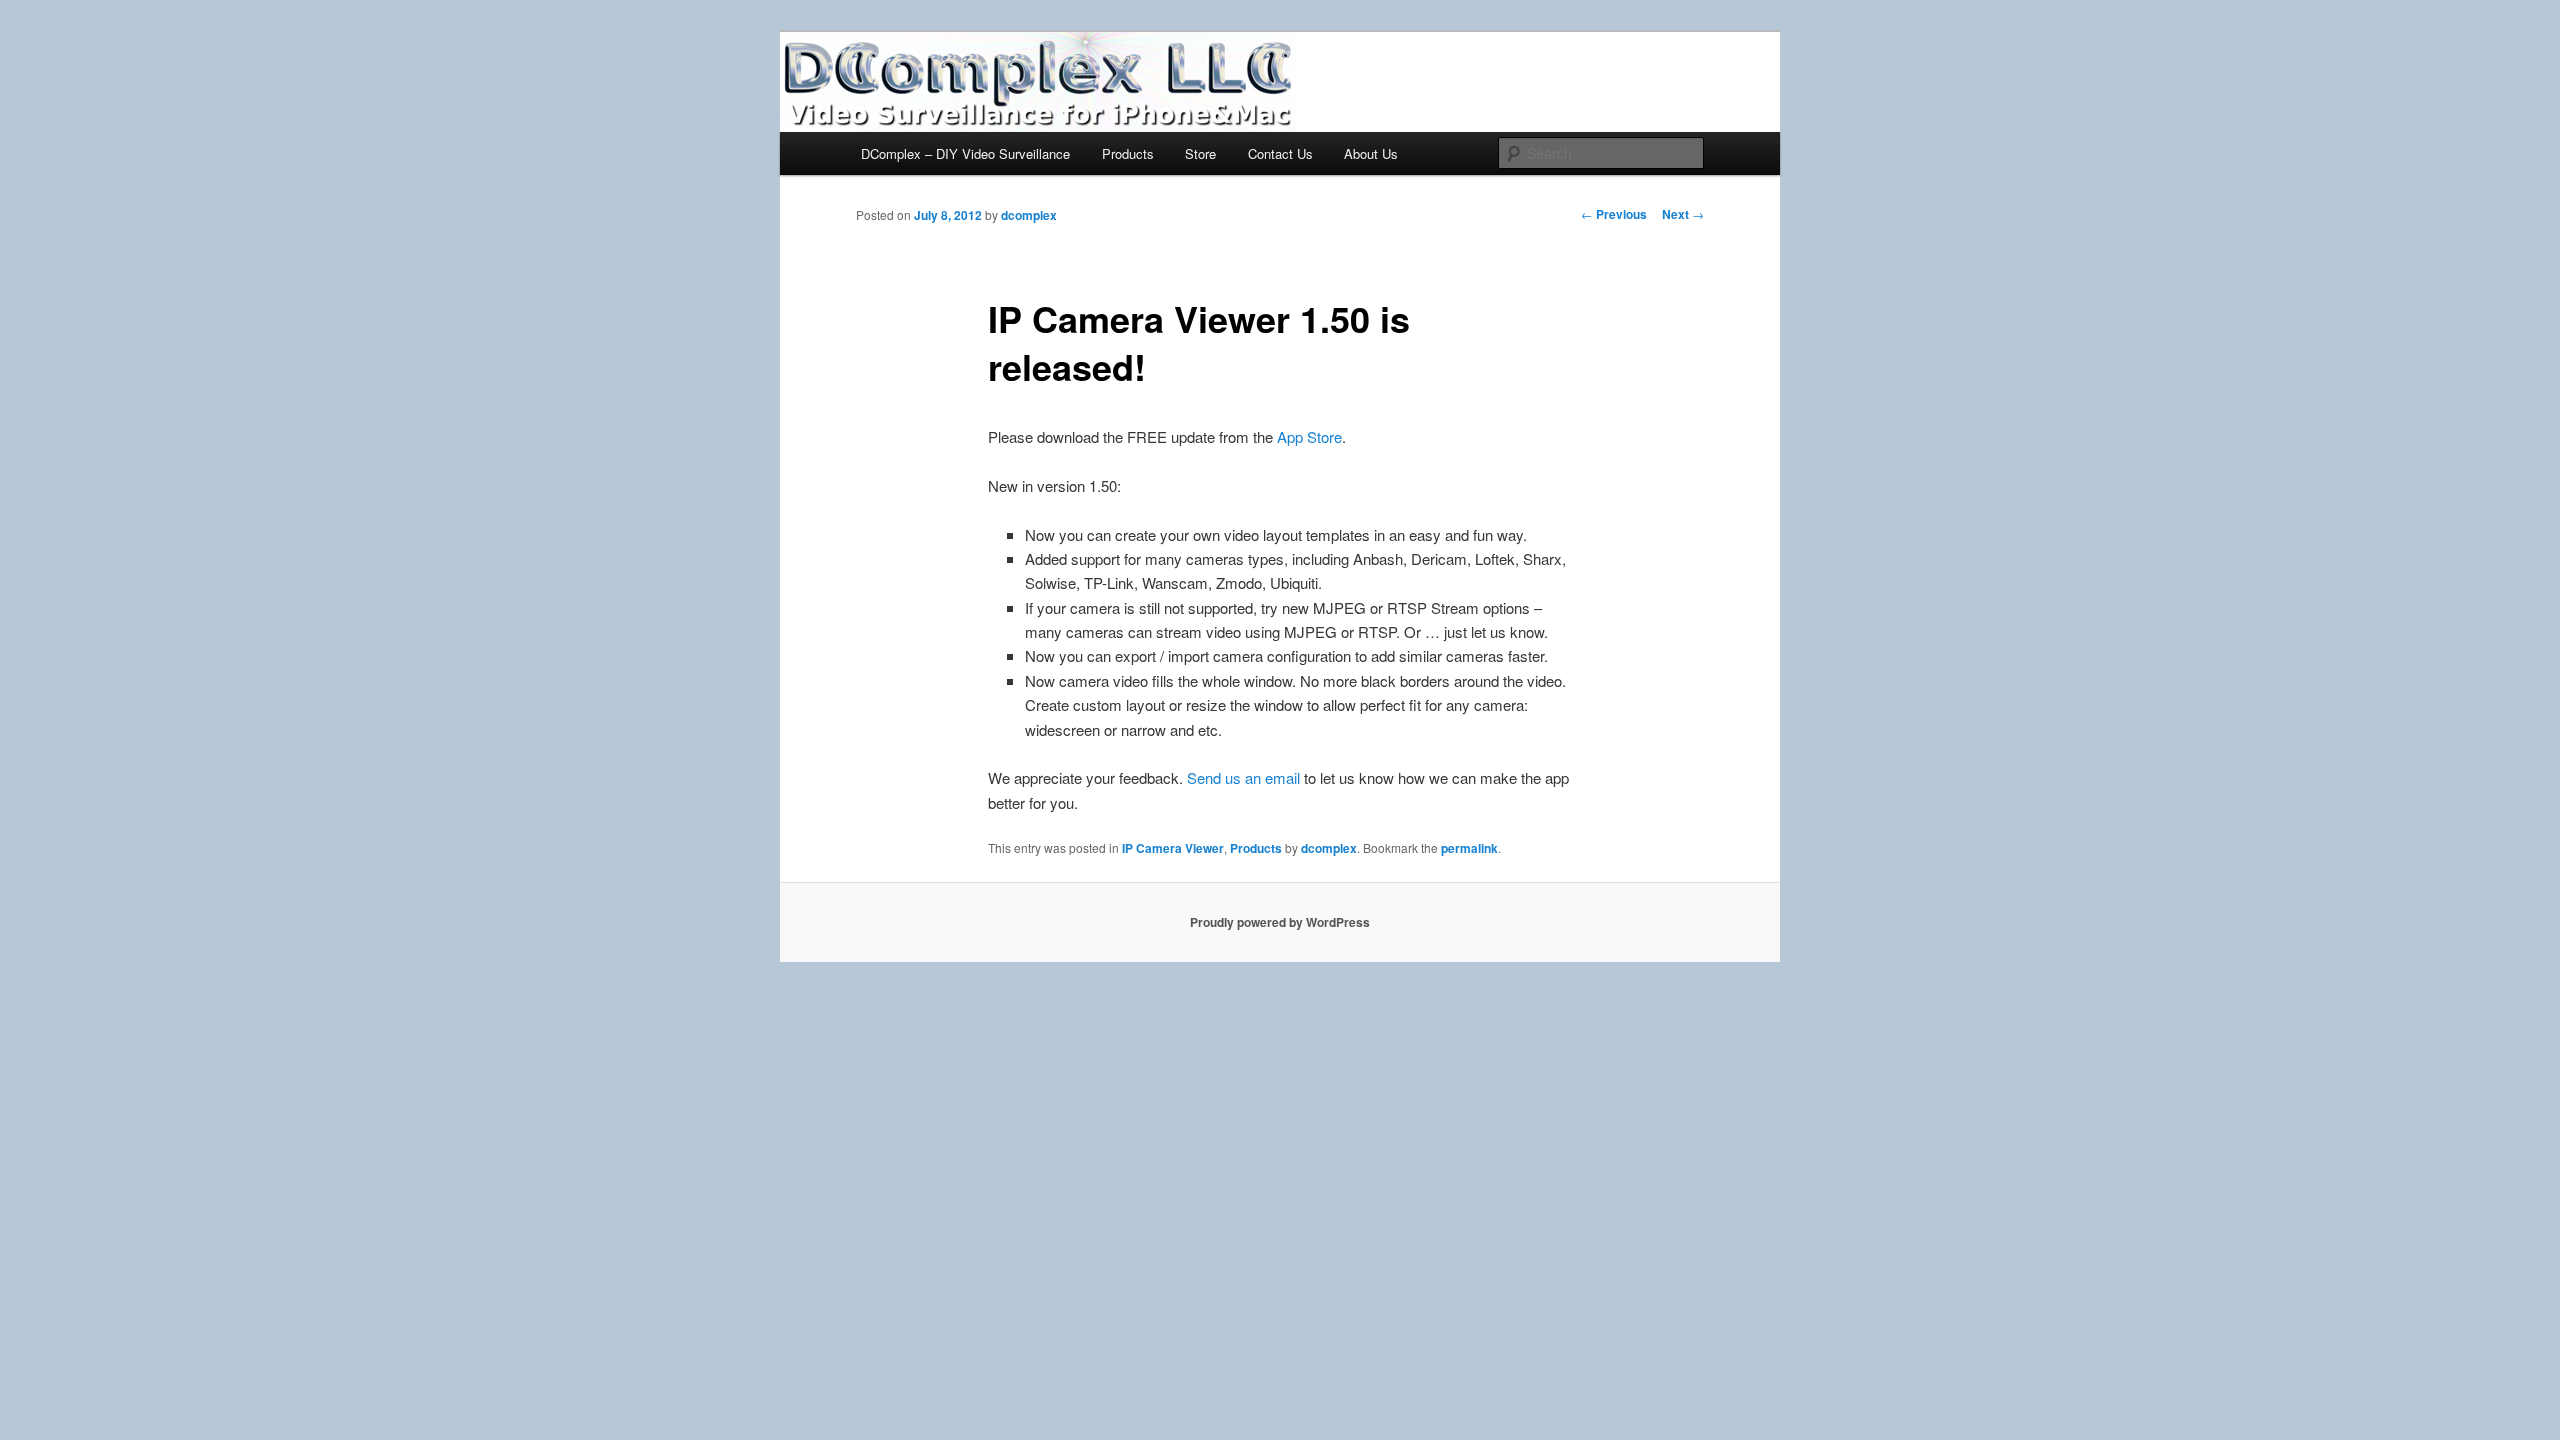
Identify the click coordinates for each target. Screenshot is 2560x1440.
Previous (1614, 214)
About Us (1371, 153)
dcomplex (1029, 215)
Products (1128, 153)
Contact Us (1280, 153)
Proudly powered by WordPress (1280, 922)
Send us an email (1243, 777)
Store (1200, 153)
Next (1683, 214)
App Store (1309, 436)
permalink (1469, 848)
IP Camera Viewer (1173, 848)
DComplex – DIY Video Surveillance (965, 153)
